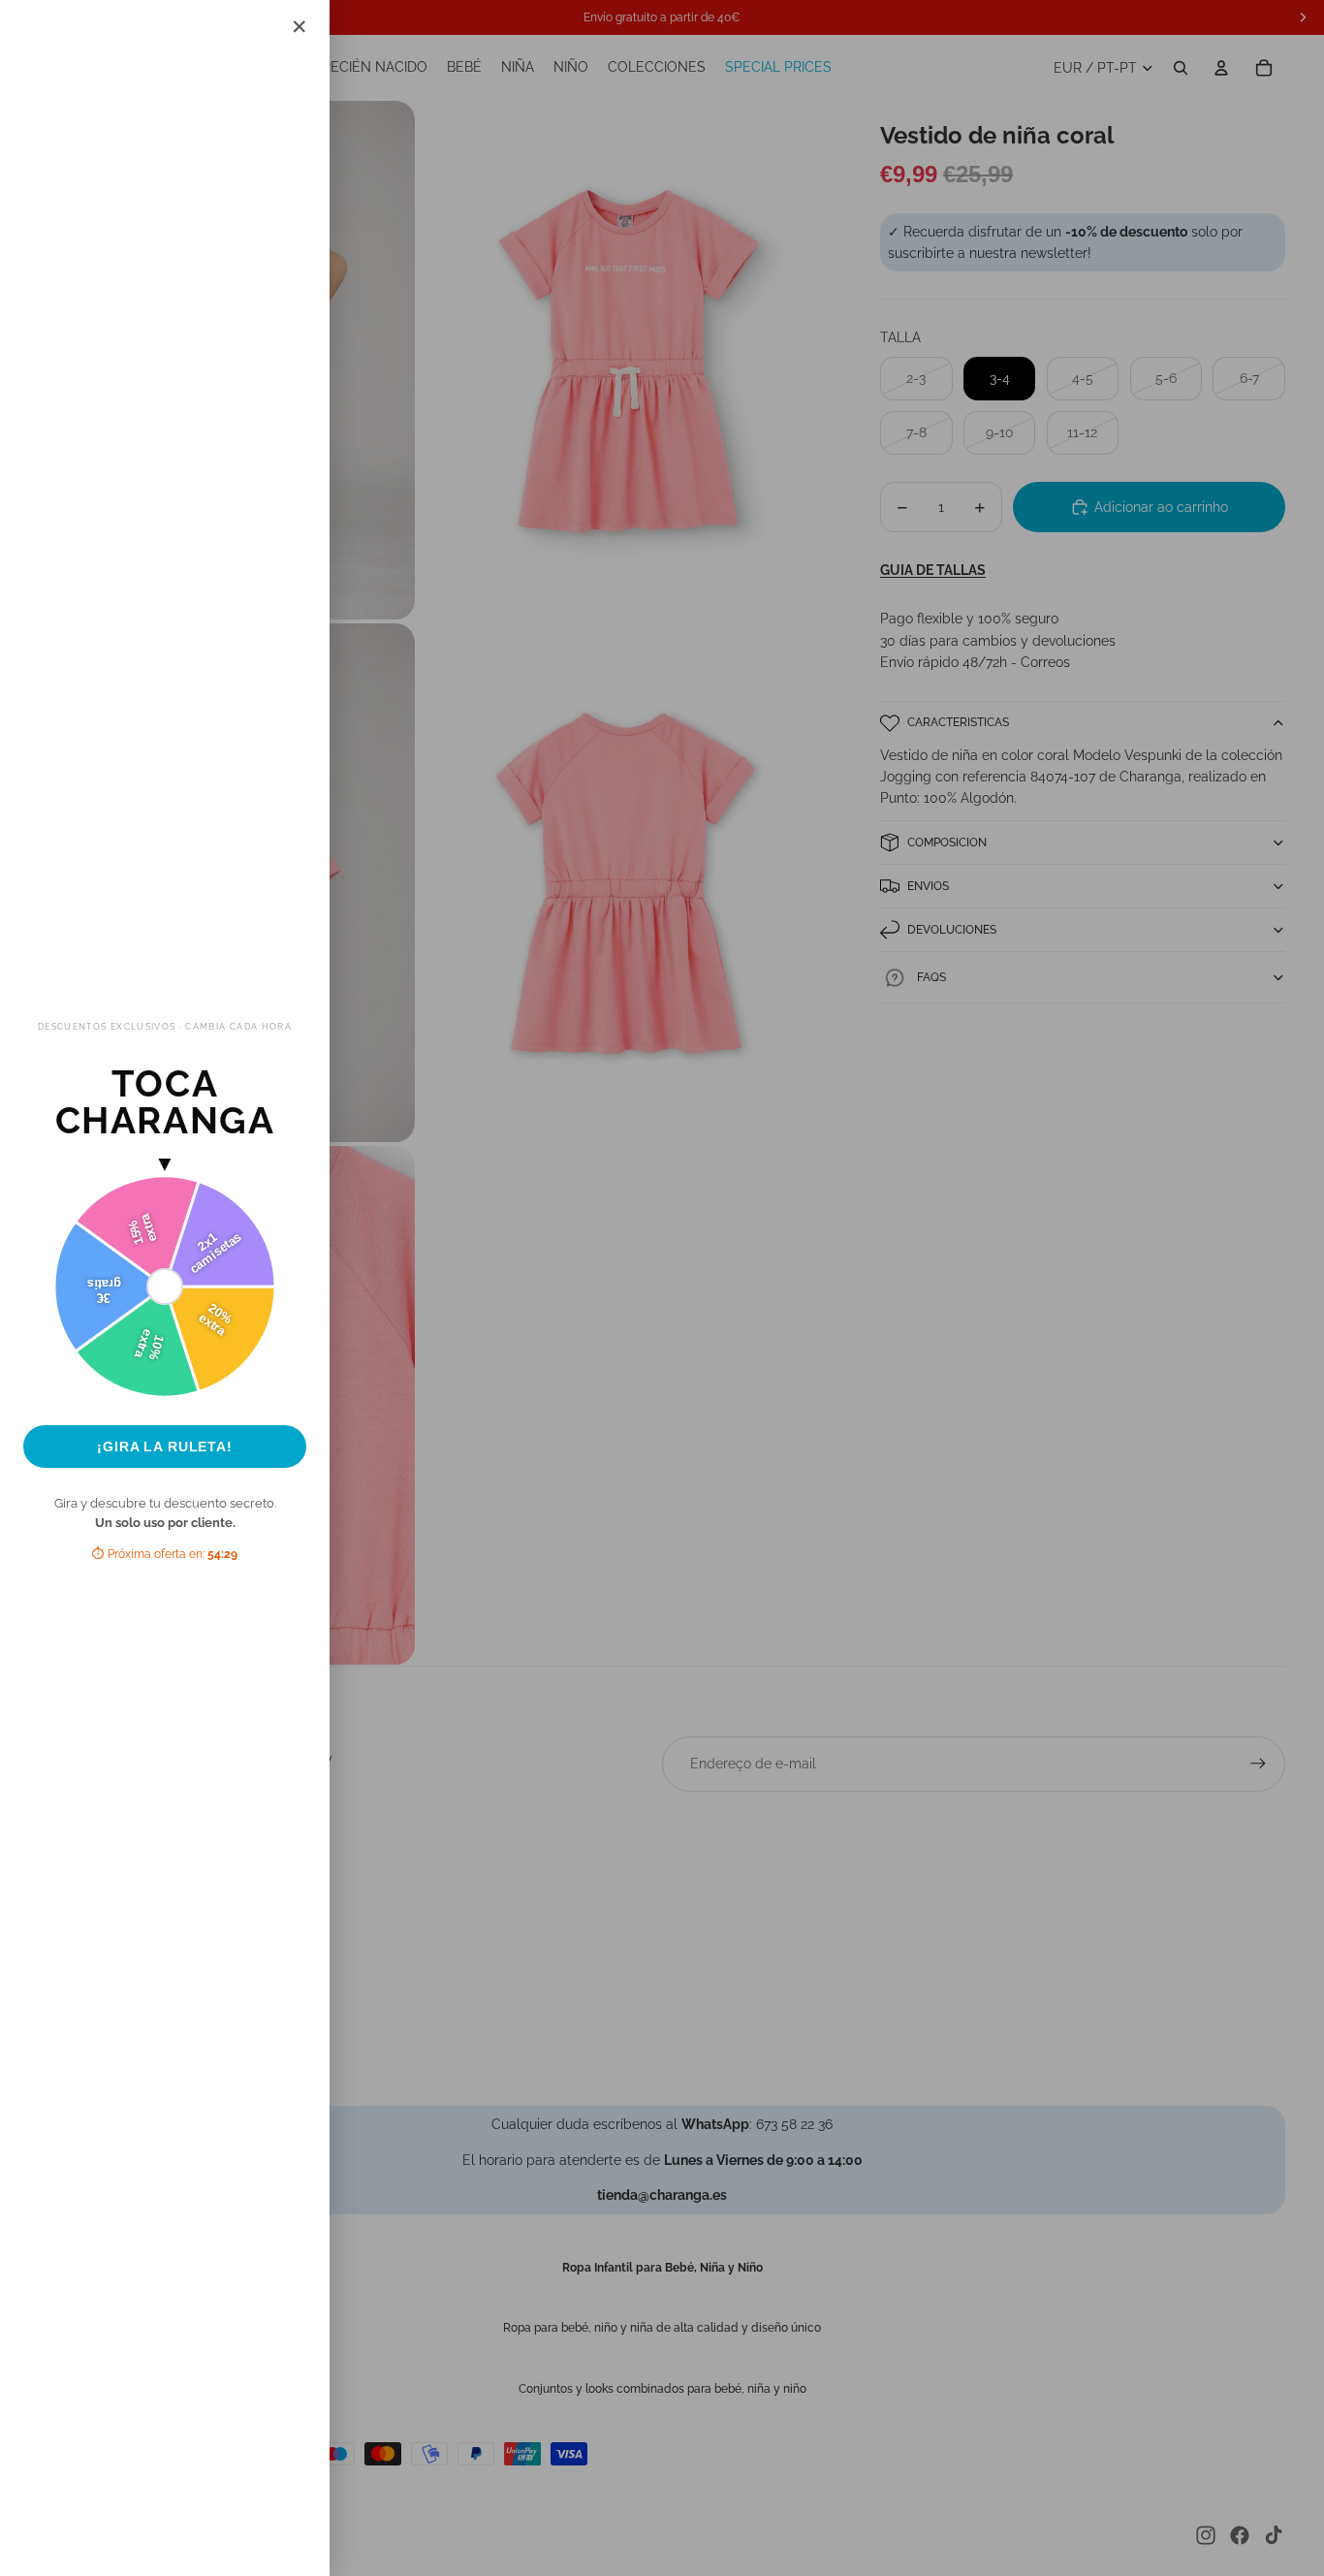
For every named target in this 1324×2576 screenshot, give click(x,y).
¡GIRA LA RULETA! (165, 1447)
